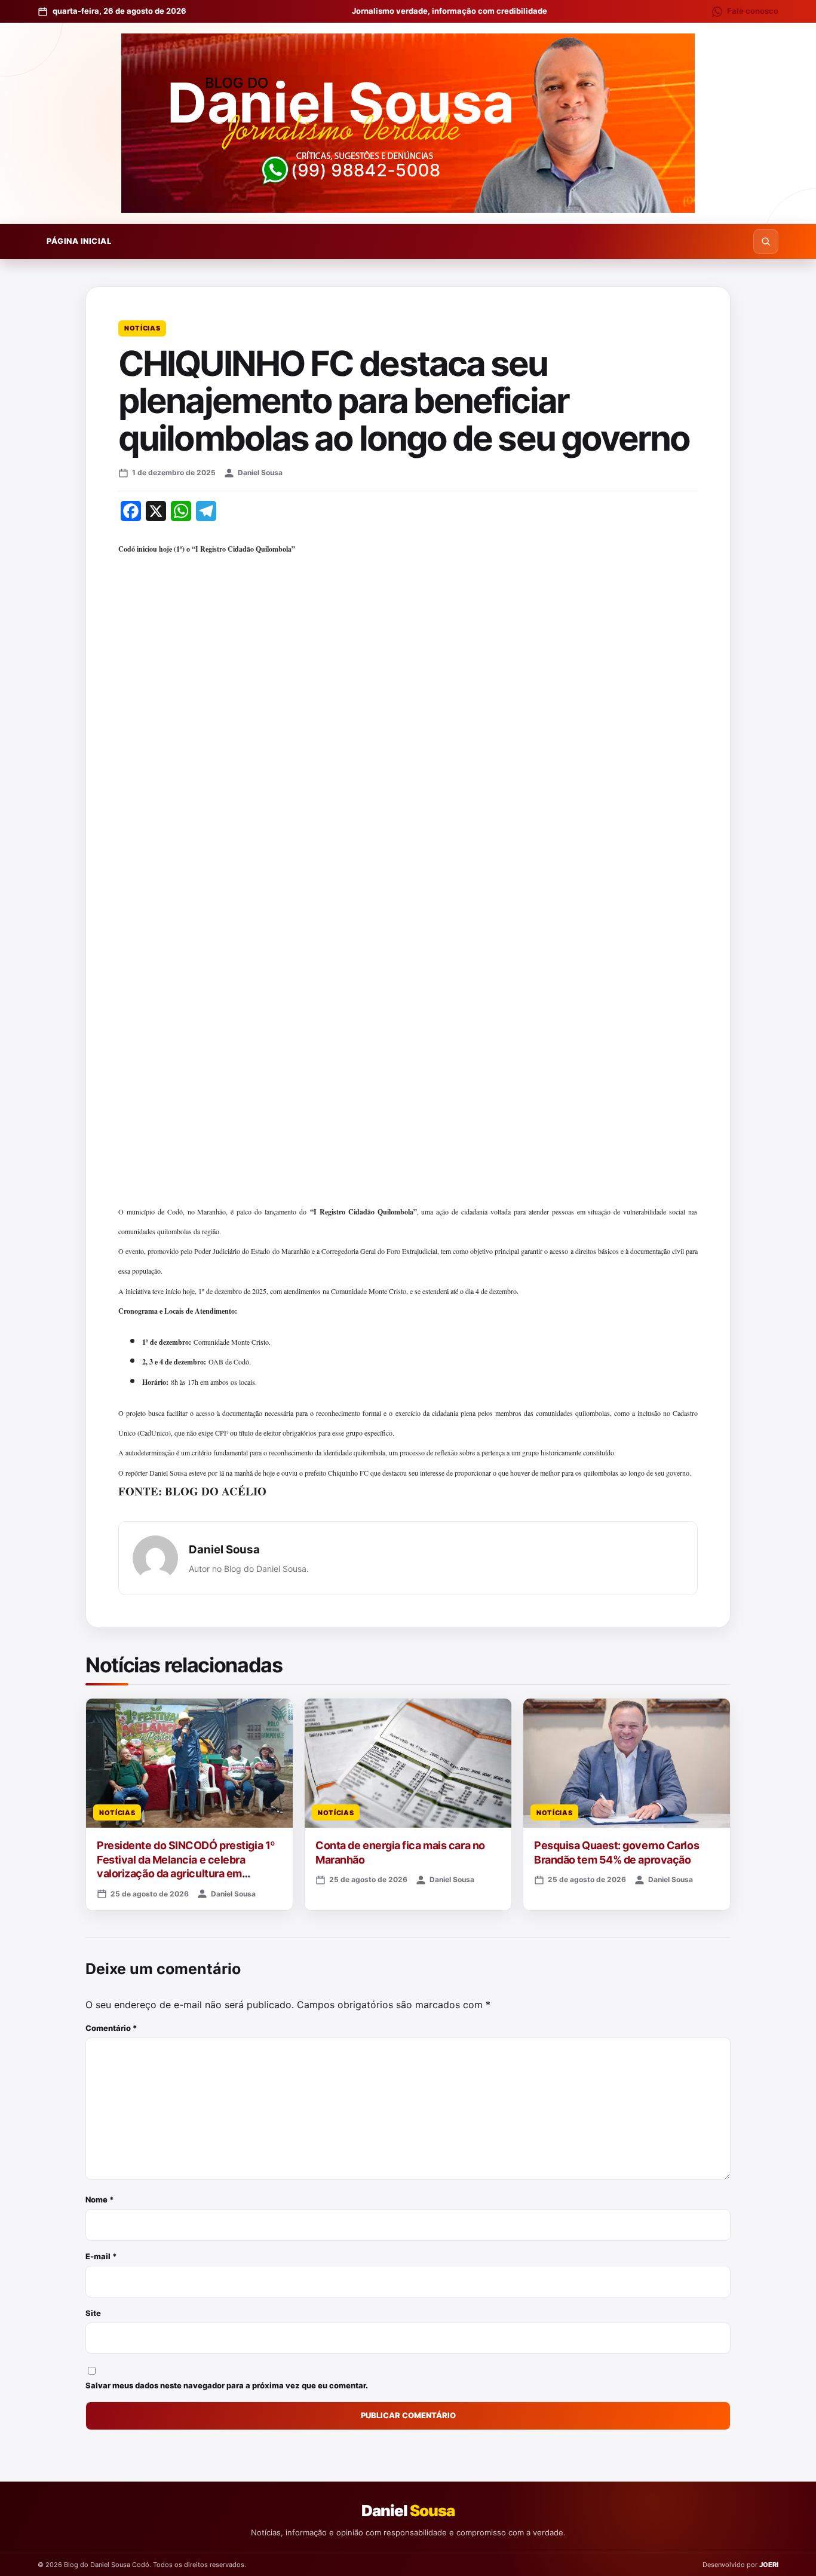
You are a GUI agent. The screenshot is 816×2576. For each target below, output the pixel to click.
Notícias (142, 328)
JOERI (769, 2565)
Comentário (111, 2028)
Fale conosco (753, 11)
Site (93, 2313)
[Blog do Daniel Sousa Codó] (408, 123)
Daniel (408, 2511)
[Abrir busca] (766, 241)
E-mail (101, 2256)
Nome (100, 2199)
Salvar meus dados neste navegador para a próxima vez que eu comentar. (227, 2385)
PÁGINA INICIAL (79, 241)
